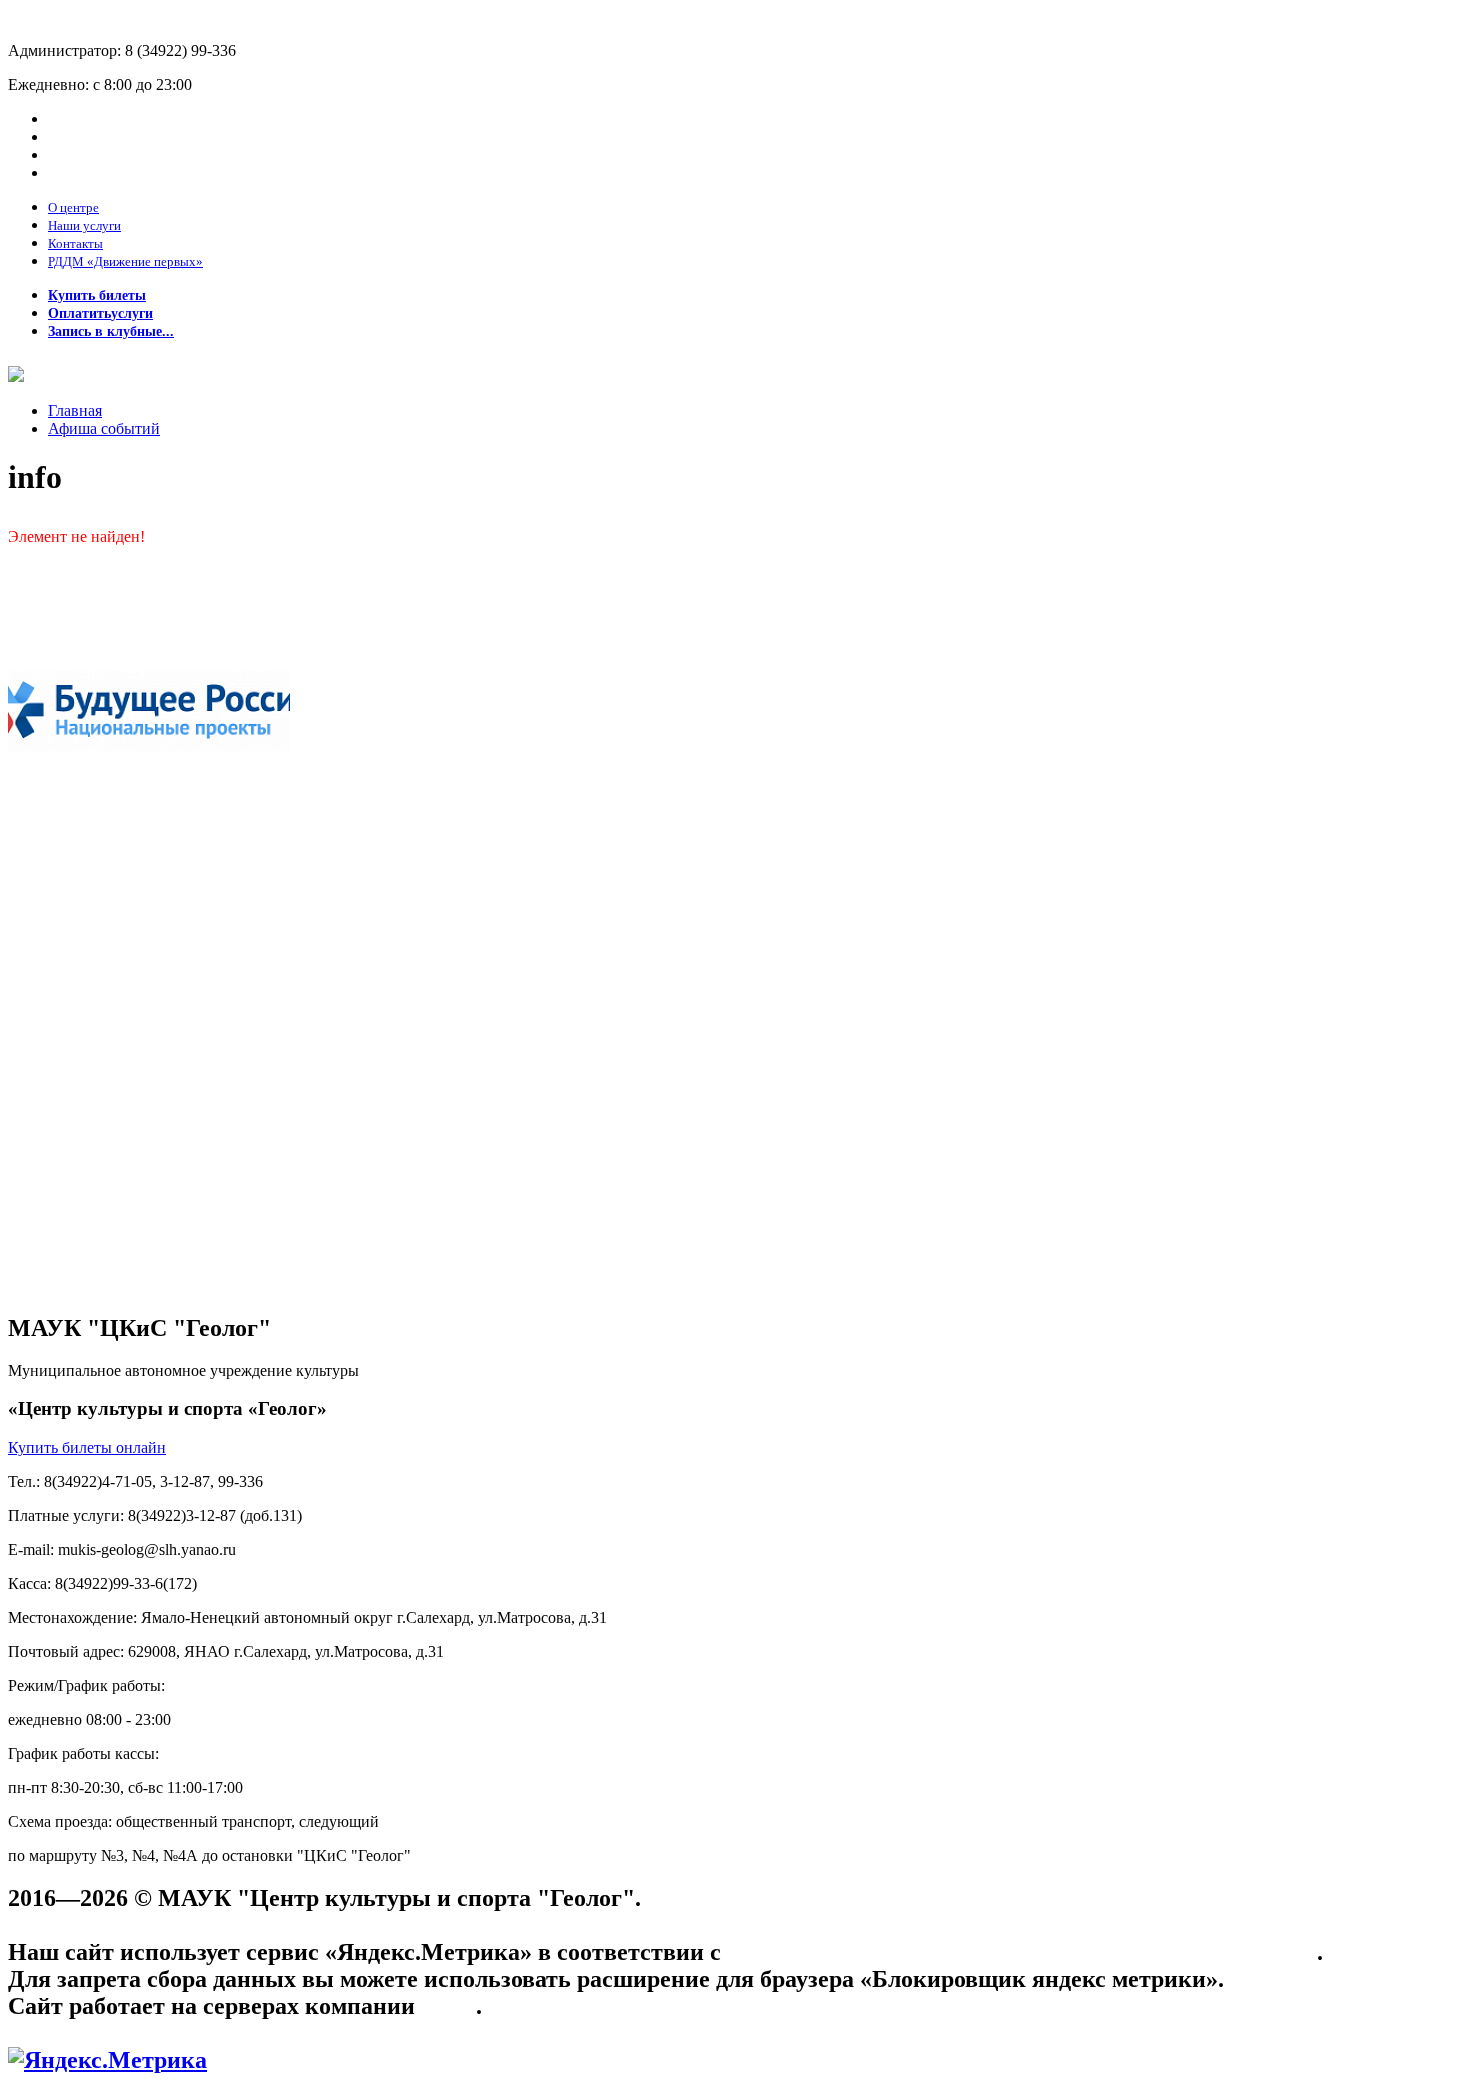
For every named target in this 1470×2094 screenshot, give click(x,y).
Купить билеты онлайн (87, 1447)
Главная (75, 410)
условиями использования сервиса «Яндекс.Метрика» (1022, 1952)
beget (448, 2006)
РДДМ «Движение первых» (125, 261)
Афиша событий (104, 428)
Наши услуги (84, 225)
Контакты (75, 243)
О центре (73, 207)
